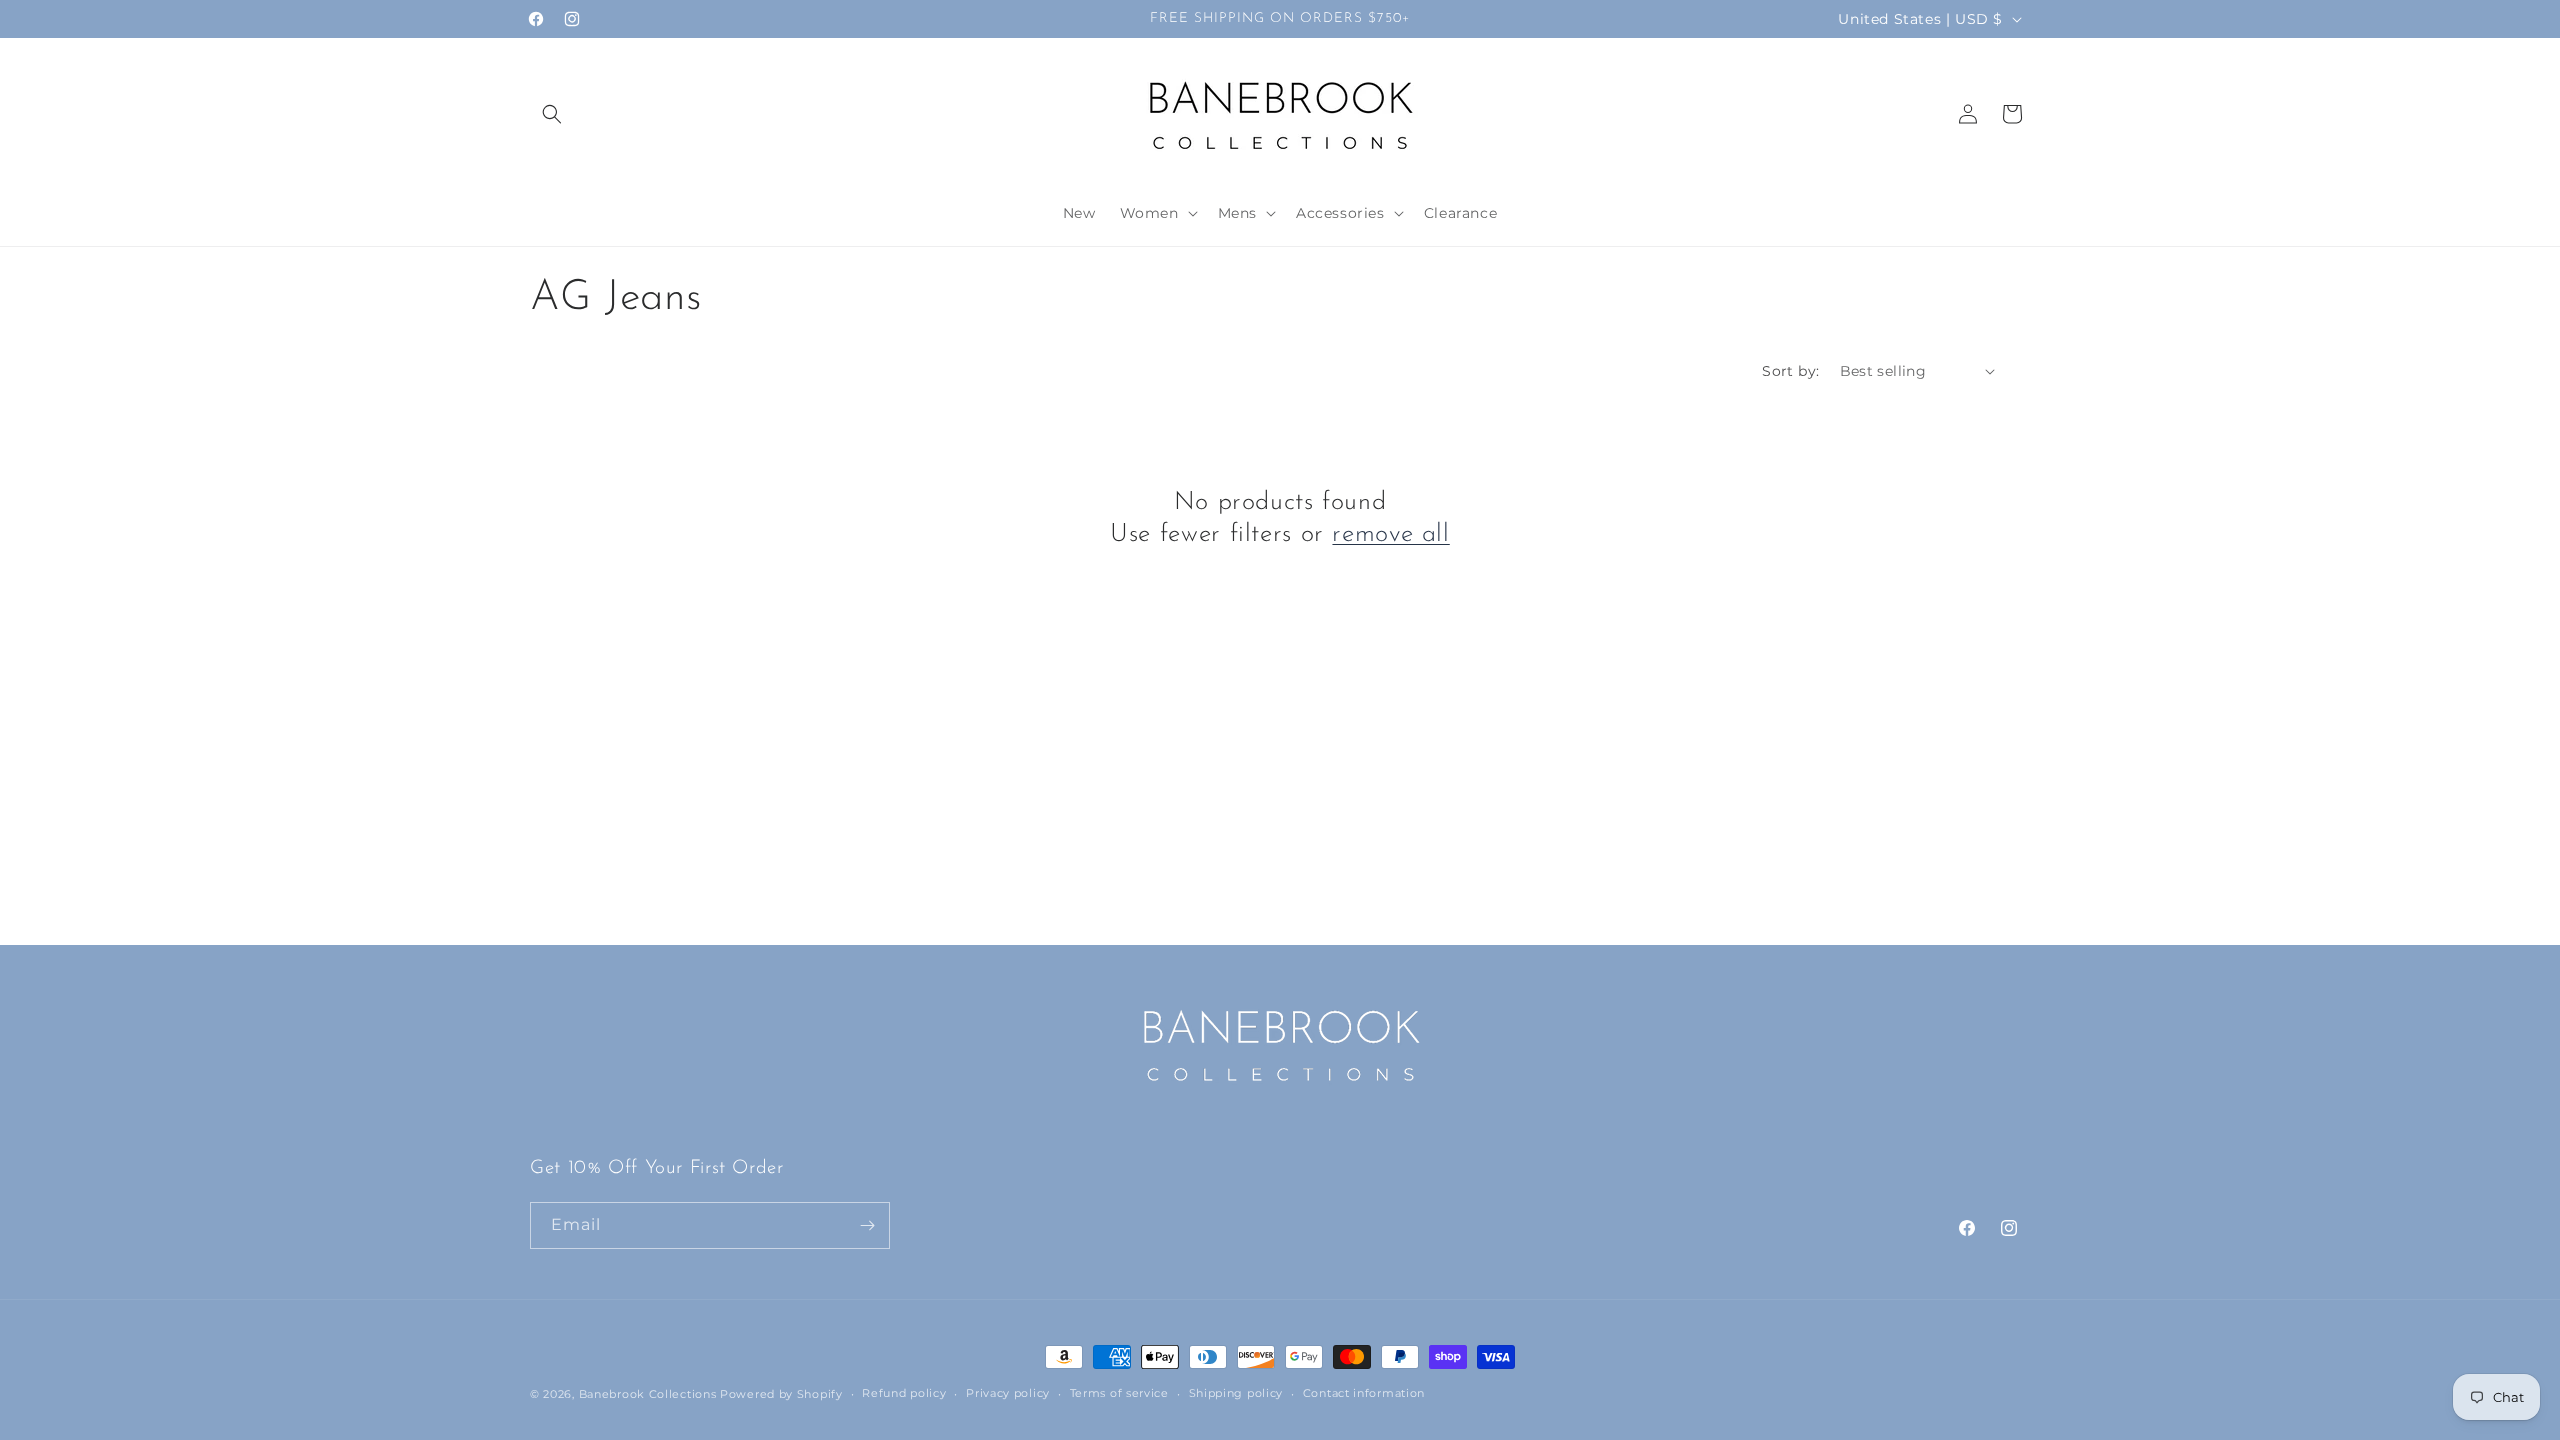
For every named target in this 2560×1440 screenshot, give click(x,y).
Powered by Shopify (781, 1394)
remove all (1390, 534)
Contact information (1364, 1393)
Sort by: (1790, 371)
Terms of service (1119, 1393)
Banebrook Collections (648, 1394)
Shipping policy (1236, 1393)
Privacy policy (1008, 1393)
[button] (552, 114)
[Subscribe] (867, 1225)
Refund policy (904, 1393)
